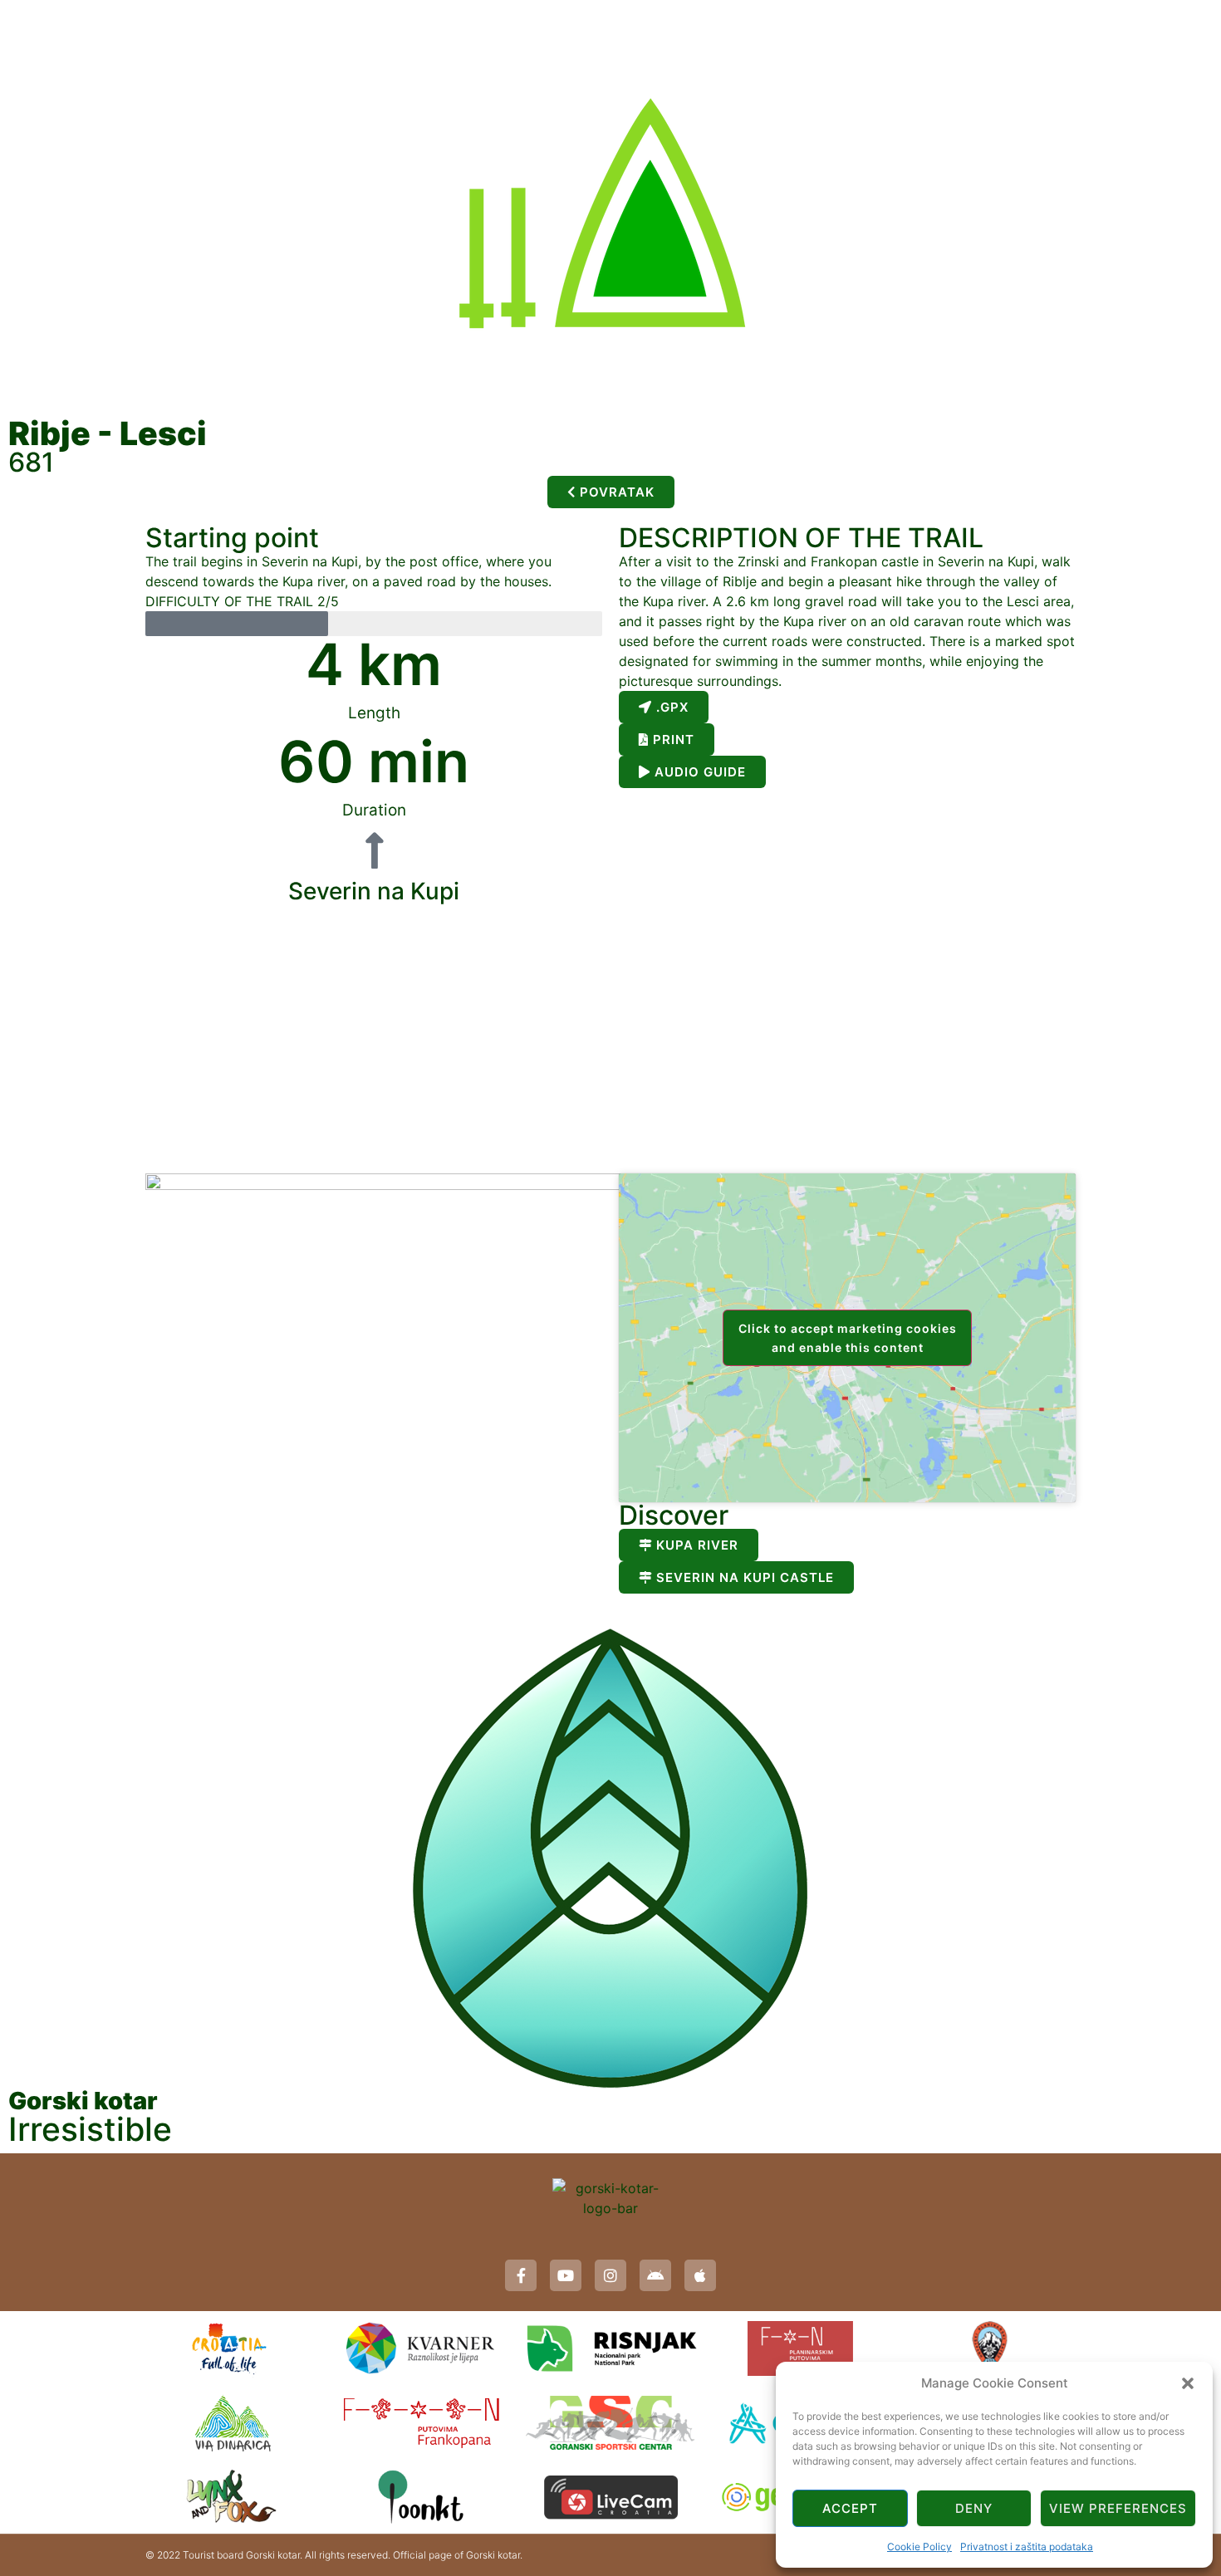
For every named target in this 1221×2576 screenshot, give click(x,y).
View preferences (1118, 2508)
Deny (974, 2508)
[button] (1188, 2383)
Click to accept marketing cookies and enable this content (848, 1338)
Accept (850, 2508)
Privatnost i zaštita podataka (1027, 2547)
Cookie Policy (919, 2547)
